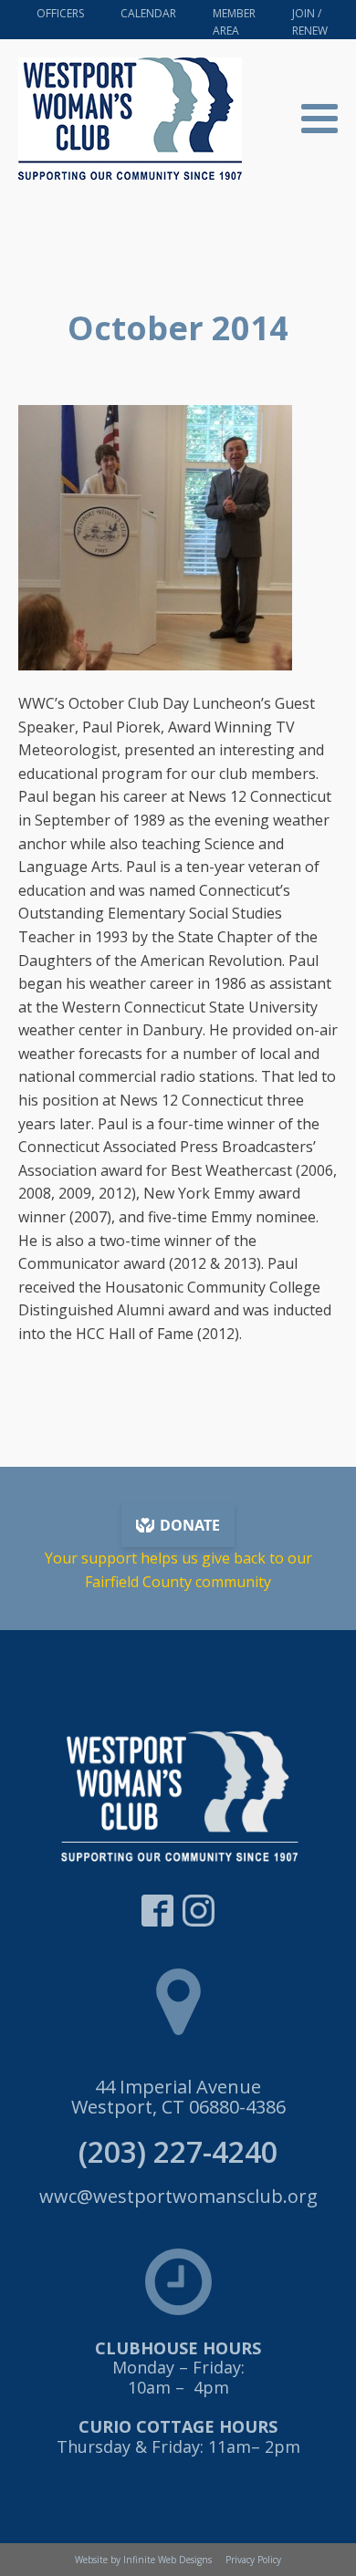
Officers (60, 13)
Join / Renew (310, 22)
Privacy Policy (253, 2560)
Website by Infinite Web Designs (143, 2560)
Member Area (234, 22)
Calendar (148, 13)
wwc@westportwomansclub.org (178, 2197)
